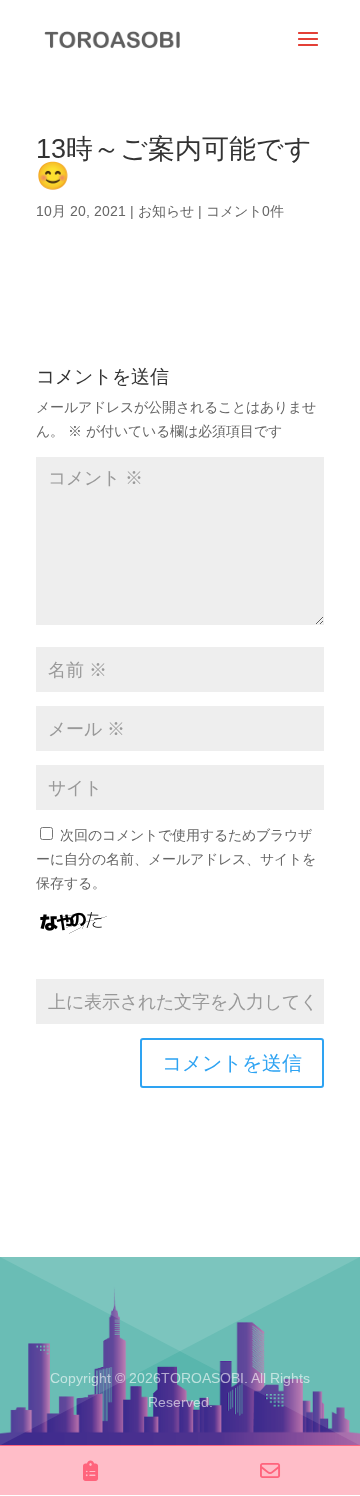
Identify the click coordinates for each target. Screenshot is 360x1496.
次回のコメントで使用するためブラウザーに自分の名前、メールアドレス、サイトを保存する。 (176, 859)
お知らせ (166, 211)
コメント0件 (245, 211)
